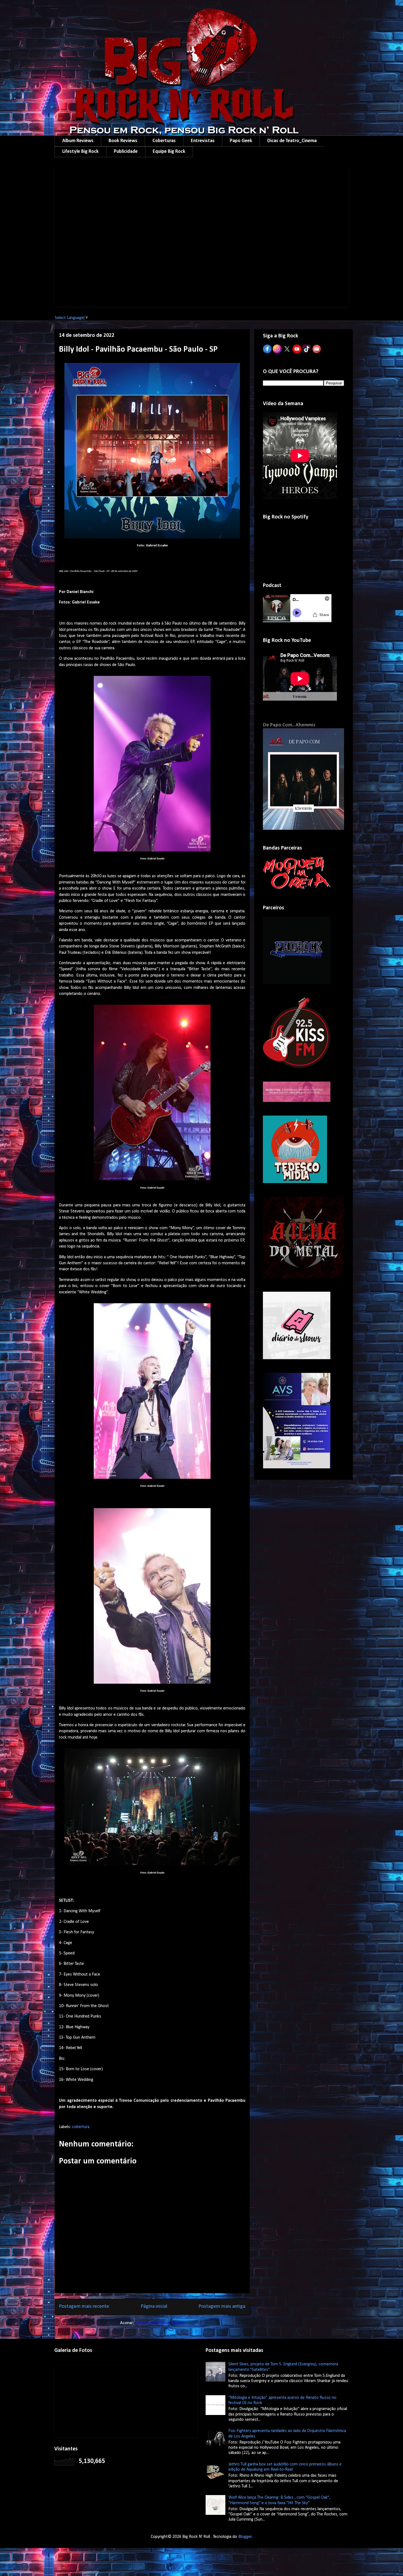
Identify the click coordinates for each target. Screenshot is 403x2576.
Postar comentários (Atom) (160, 2323)
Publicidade (126, 152)
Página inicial (154, 2306)
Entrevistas (203, 141)
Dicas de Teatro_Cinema (292, 141)
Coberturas (164, 141)
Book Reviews (123, 141)
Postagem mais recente (84, 2306)
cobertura (81, 2127)
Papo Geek (241, 141)
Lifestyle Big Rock (80, 152)
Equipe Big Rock (169, 152)
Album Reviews (78, 141)
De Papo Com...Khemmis (289, 725)
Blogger (245, 2537)
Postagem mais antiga (222, 2306)
